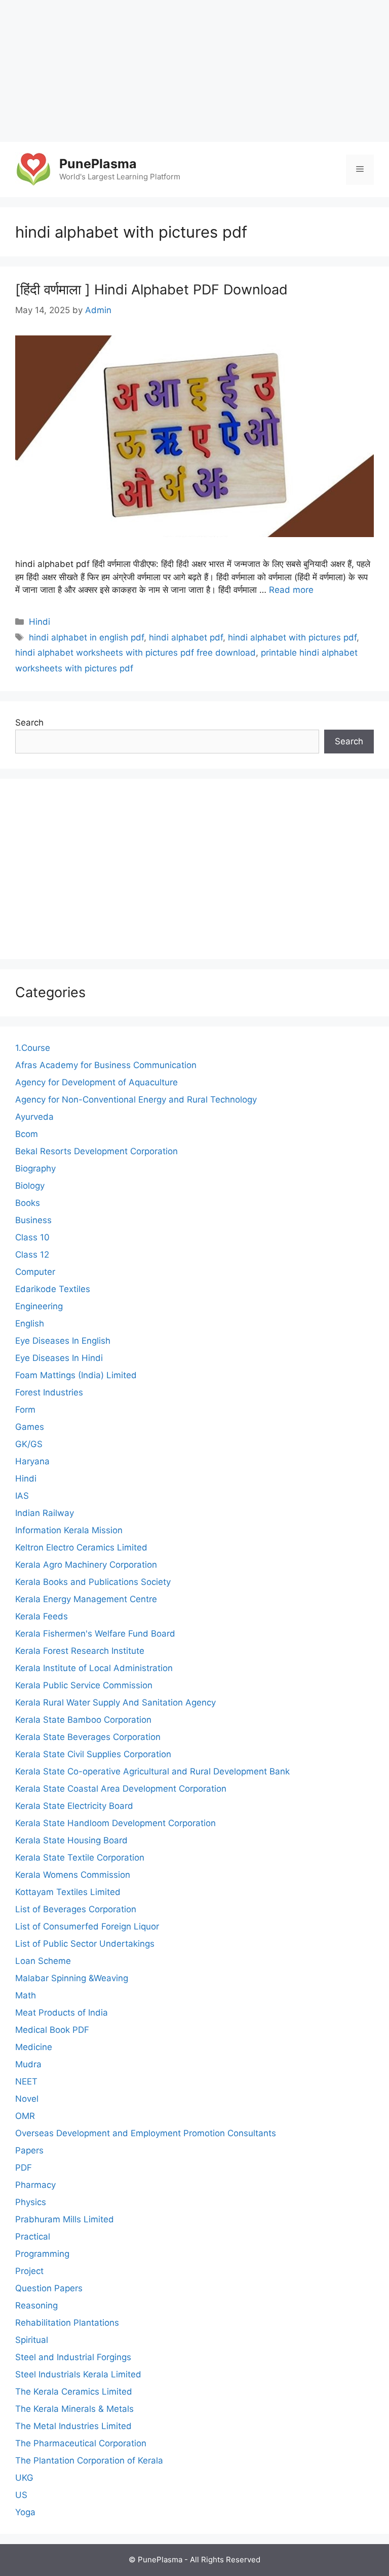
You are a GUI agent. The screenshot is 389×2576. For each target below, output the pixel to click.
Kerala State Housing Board (71, 1840)
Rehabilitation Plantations (67, 2323)
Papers (29, 2150)
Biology (30, 1186)
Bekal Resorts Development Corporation (96, 1151)
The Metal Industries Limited (73, 2426)
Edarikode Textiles (53, 1289)
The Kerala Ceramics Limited (74, 2392)
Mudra (28, 2064)
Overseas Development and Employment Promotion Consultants (146, 2133)
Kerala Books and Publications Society (93, 1582)
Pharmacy (35, 2185)
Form (25, 1410)
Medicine (34, 2047)
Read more (291, 590)
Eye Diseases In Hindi (59, 1358)
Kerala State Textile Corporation (80, 1858)
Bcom (27, 1134)
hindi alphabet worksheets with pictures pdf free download (135, 653)
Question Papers (49, 2288)
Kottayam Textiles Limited (68, 1892)
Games (30, 1427)
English (30, 1323)
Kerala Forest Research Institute (80, 1651)
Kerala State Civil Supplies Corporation (93, 1754)
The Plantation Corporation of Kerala (89, 2460)
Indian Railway (45, 1513)
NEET (26, 2081)
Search (29, 723)
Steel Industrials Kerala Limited (78, 2374)
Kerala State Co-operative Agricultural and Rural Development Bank (152, 1771)
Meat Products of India (62, 2013)
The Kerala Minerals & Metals (74, 2409)
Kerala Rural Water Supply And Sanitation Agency (115, 1702)
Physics (31, 2202)
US (21, 2495)
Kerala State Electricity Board (74, 1806)
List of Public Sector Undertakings (85, 1944)
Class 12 (32, 1255)
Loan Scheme (43, 1961)
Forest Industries (49, 1392)
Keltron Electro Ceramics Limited (81, 1547)
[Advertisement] (194, 71)
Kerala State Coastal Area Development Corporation (121, 1789)
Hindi (40, 622)
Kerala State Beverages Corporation (88, 1737)
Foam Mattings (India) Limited (76, 1375)
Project (29, 2271)
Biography (35, 1168)
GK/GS (29, 1444)
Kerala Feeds (42, 1616)
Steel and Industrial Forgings (73, 2357)
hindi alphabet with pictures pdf (292, 637)
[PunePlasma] (33, 169)
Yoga (25, 2512)
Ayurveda (34, 1117)
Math (26, 1995)
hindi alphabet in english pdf (86, 637)
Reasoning (36, 2305)
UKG (24, 2478)
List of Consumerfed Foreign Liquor (87, 1926)
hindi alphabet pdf (186, 637)
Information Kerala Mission (69, 1530)
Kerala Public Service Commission (84, 1685)
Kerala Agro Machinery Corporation (86, 1565)
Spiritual (32, 2340)
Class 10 (32, 1237)
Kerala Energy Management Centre (86, 1599)
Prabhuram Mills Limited (65, 2219)
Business (33, 1220)
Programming (42, 2254)
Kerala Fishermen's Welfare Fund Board (95, 1634)
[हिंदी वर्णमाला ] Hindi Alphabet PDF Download (151, 290)
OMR (25, 2116)
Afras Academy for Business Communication (106, 1065)
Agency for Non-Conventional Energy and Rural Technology (136, 1100)
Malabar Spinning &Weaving (72, 1978)
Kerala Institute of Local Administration (94, 1668)
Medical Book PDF (52, 2030)
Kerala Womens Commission (73, 1875)
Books (28, 1203)
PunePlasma (98, 164)
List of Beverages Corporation (76, 1909)
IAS (22, 1496)
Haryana (32, 1461)
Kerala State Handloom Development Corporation (115, 1823)
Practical (33, 2237)
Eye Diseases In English (63, 1341)
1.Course (33, 1048)
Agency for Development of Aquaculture (96, 1082)
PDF (24, 2168)
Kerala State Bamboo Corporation (83, 1720)
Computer (35, 1272)
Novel (27, 2099)
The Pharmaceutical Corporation (81, 2443)
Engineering (39, 1306)
